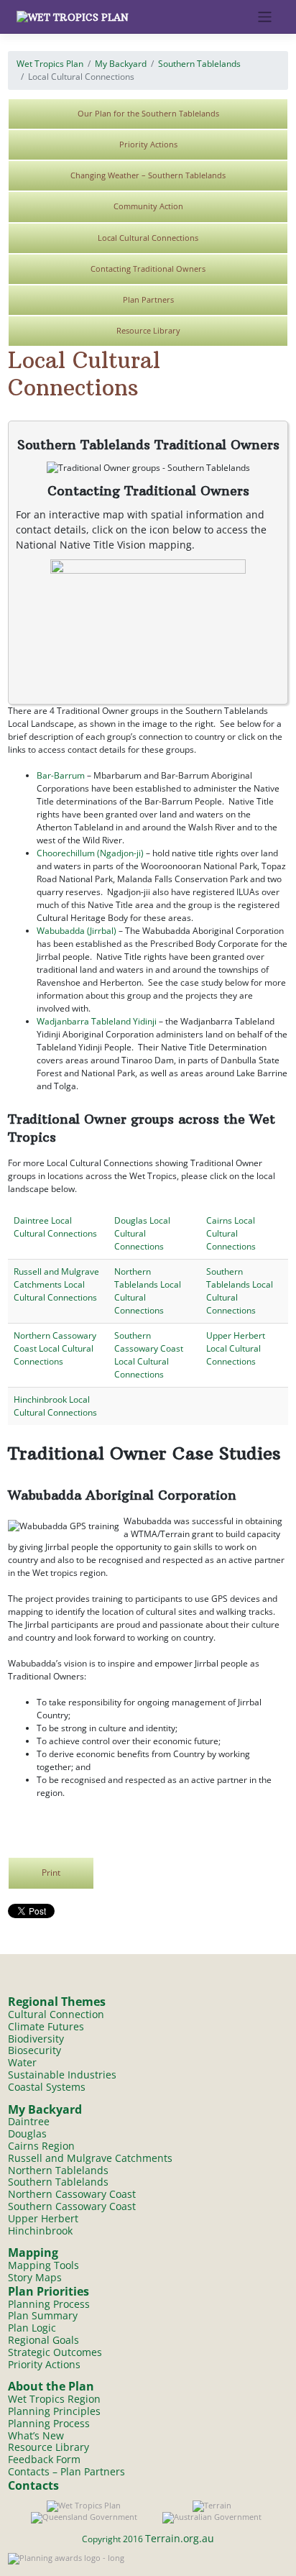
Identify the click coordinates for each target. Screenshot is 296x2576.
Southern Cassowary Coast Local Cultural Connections (149, 1355)
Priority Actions (148, 144)
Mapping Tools (43, 2265)
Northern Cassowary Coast (72, 2194)
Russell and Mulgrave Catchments (90, 2158)
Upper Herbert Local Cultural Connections (236, 1348)
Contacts (33, 2485)
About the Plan (51, 2386)
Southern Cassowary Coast (72, 2206)
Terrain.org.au (180, 2538)
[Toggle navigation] (265, 17)
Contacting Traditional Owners (148, 269)
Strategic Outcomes (55, 2352)
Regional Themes (57, 2002)
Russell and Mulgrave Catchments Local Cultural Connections (56, 1284)
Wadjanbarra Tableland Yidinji (97, 1021)
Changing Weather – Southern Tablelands (148, 175)
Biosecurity (34, 2050)
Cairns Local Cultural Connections (231, 1233)
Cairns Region (41, 2146)
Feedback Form (44, 2459)
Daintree (29, 2121)
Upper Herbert (43, 2218)
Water (22, 2062)
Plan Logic (32, 2328)
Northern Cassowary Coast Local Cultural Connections (55, 1348)
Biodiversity (36, 2039)
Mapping (33, 2252)
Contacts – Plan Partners (66, 2471)
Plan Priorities (48, 2291)
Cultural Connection (56, 2014)
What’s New (36, 2435)
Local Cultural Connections (148, 238)
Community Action (148, 206)
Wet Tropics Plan (50, 64)
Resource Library (148, 330)
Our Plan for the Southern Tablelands (148, 113)
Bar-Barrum (61, 775)
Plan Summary (43, 2315)
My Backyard (121, 64)
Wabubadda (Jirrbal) (77, 931)
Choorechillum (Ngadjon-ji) (90, 853)
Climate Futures (46, 2026)
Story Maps (35, 2277)
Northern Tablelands (58, 2170)
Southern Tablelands (199, 64)
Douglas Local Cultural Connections (142, 1233)
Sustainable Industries (62, 2075)
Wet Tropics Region (54, 2399)
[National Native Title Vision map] (148, 625)
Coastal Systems (47, 2087)
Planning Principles (54, 2411)
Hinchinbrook (40, 2231)
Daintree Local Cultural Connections (55, 1227)
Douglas (27, 2133)
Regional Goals (43, 2340)
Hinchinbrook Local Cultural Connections (55, 1406)
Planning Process (49, 2304)
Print (51, 1872)
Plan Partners (148, 299)
